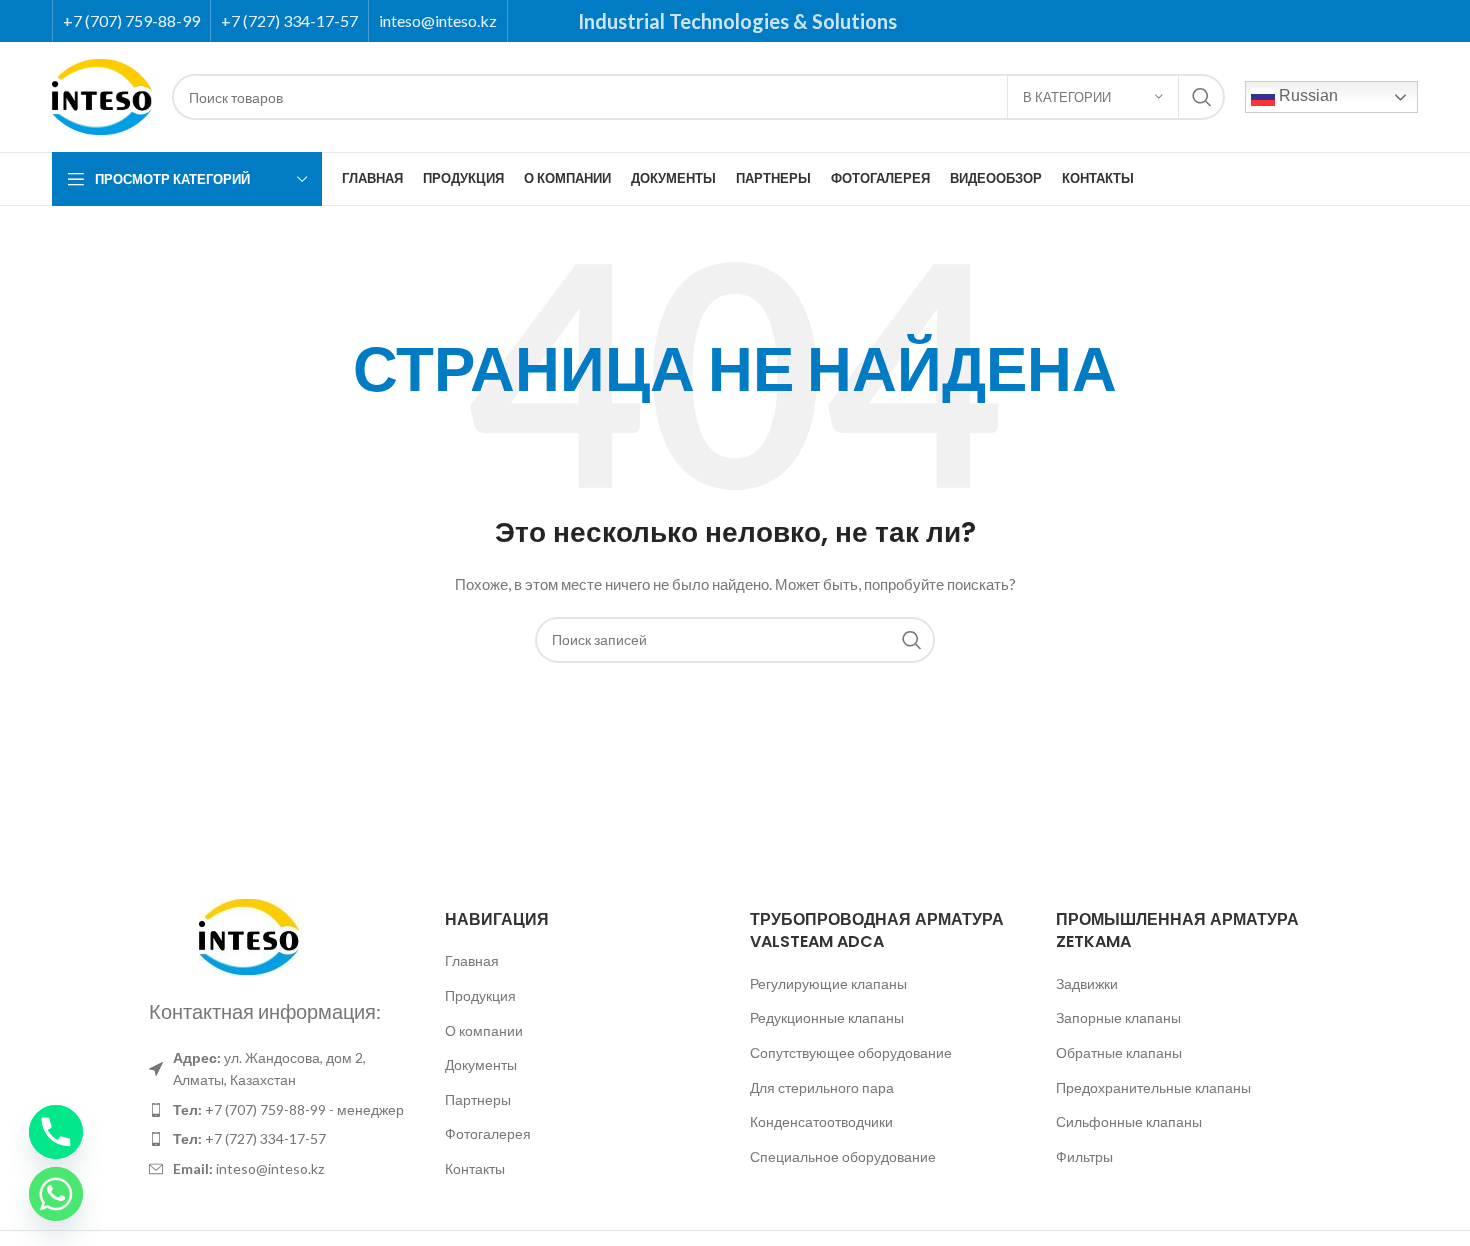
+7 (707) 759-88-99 (131, 20)
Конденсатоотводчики (821, 1121)
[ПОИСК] (1202, 97)
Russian (1306, 95)
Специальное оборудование (843, 1156)
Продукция (480, 995)
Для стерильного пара (822, 1087)
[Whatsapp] (56, 1194)
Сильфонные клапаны (1129, 1121)
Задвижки (1087, 983)
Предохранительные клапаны (1153, 1087)
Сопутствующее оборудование (851, 1052)
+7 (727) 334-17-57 (289, 20)
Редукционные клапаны (827, 1017)
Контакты (475, 1168)
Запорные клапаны (1118, 1017)
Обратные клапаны (1119, 1052)
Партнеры (478, 1099)
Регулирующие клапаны (828, 983)
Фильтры (1084, 1156)
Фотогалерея (488, 1133)
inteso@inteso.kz (438, 20)
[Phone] (56, 1132)
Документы (481, 1064)
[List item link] (277, 1110)
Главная (472, 960)
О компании (484, 1030)
